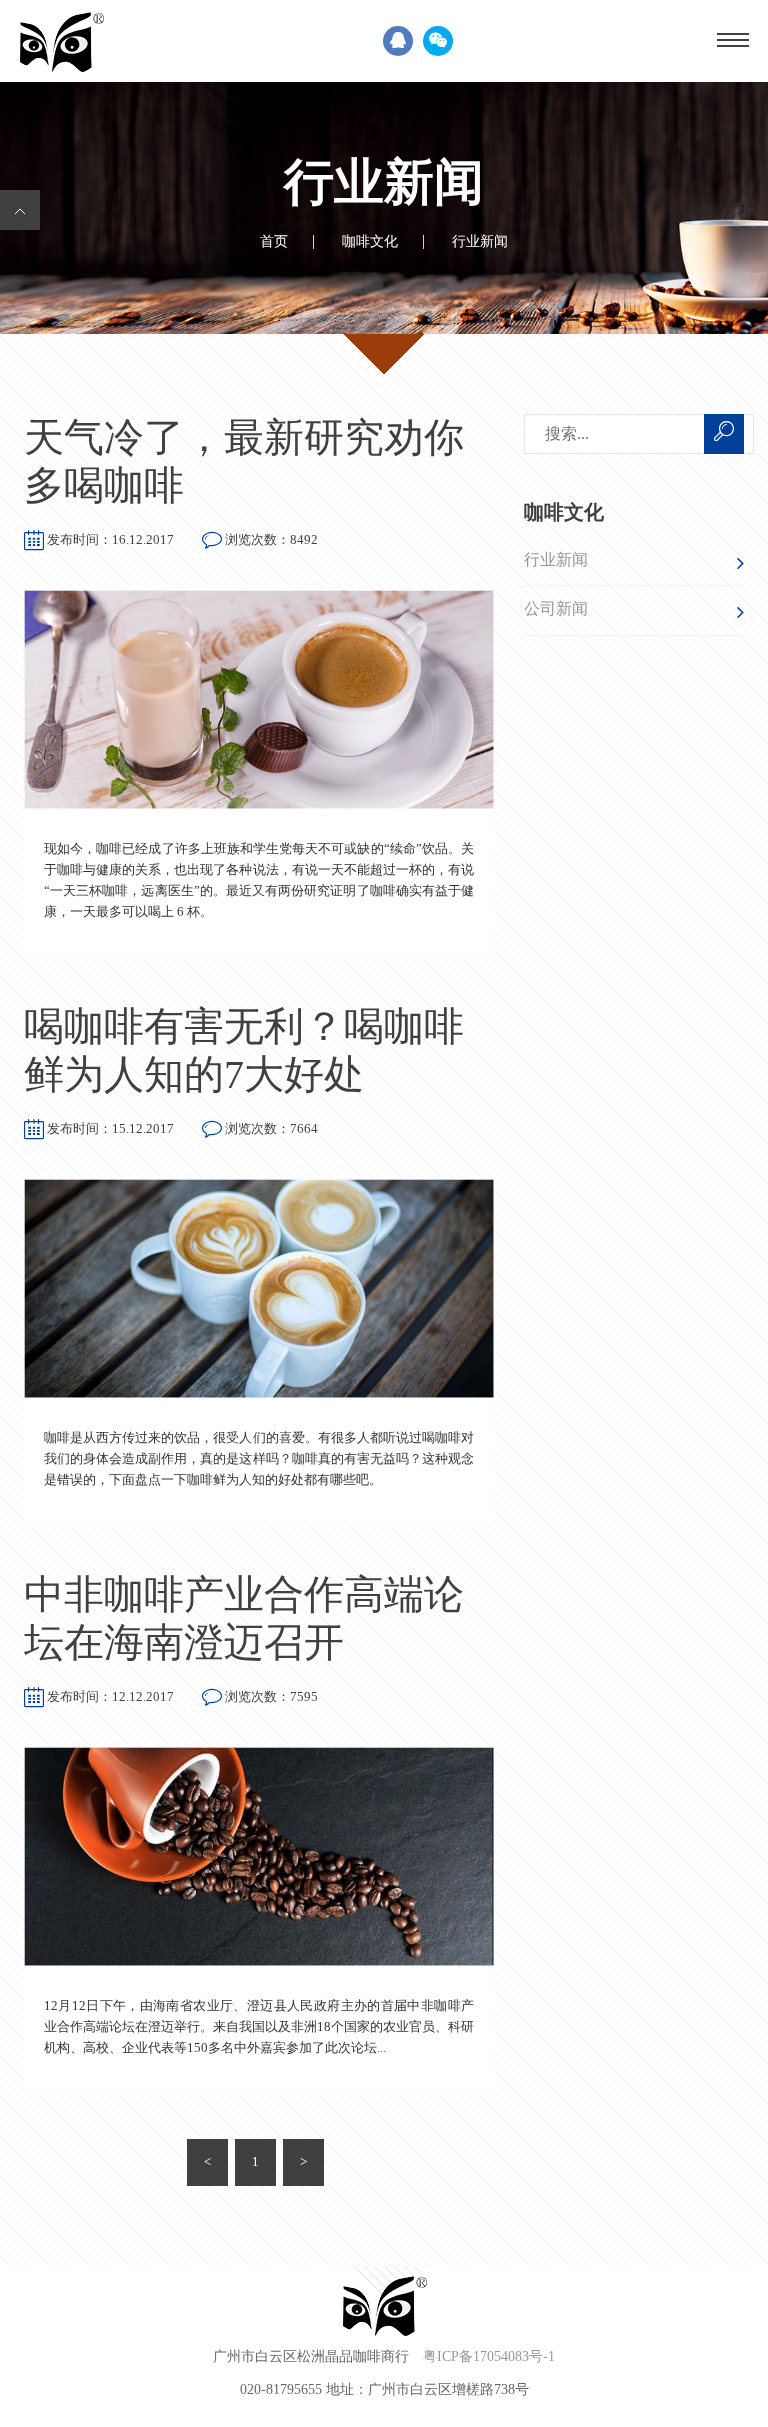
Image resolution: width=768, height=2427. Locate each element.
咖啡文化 (370, 241)
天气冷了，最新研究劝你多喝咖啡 (244, 461)
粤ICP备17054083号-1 (489, 2357)
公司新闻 (556, 608)
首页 (274, 241)
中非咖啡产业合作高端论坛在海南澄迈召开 (244, 1618)
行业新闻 (556, 559)
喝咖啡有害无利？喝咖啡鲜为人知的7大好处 (244, 1050)
